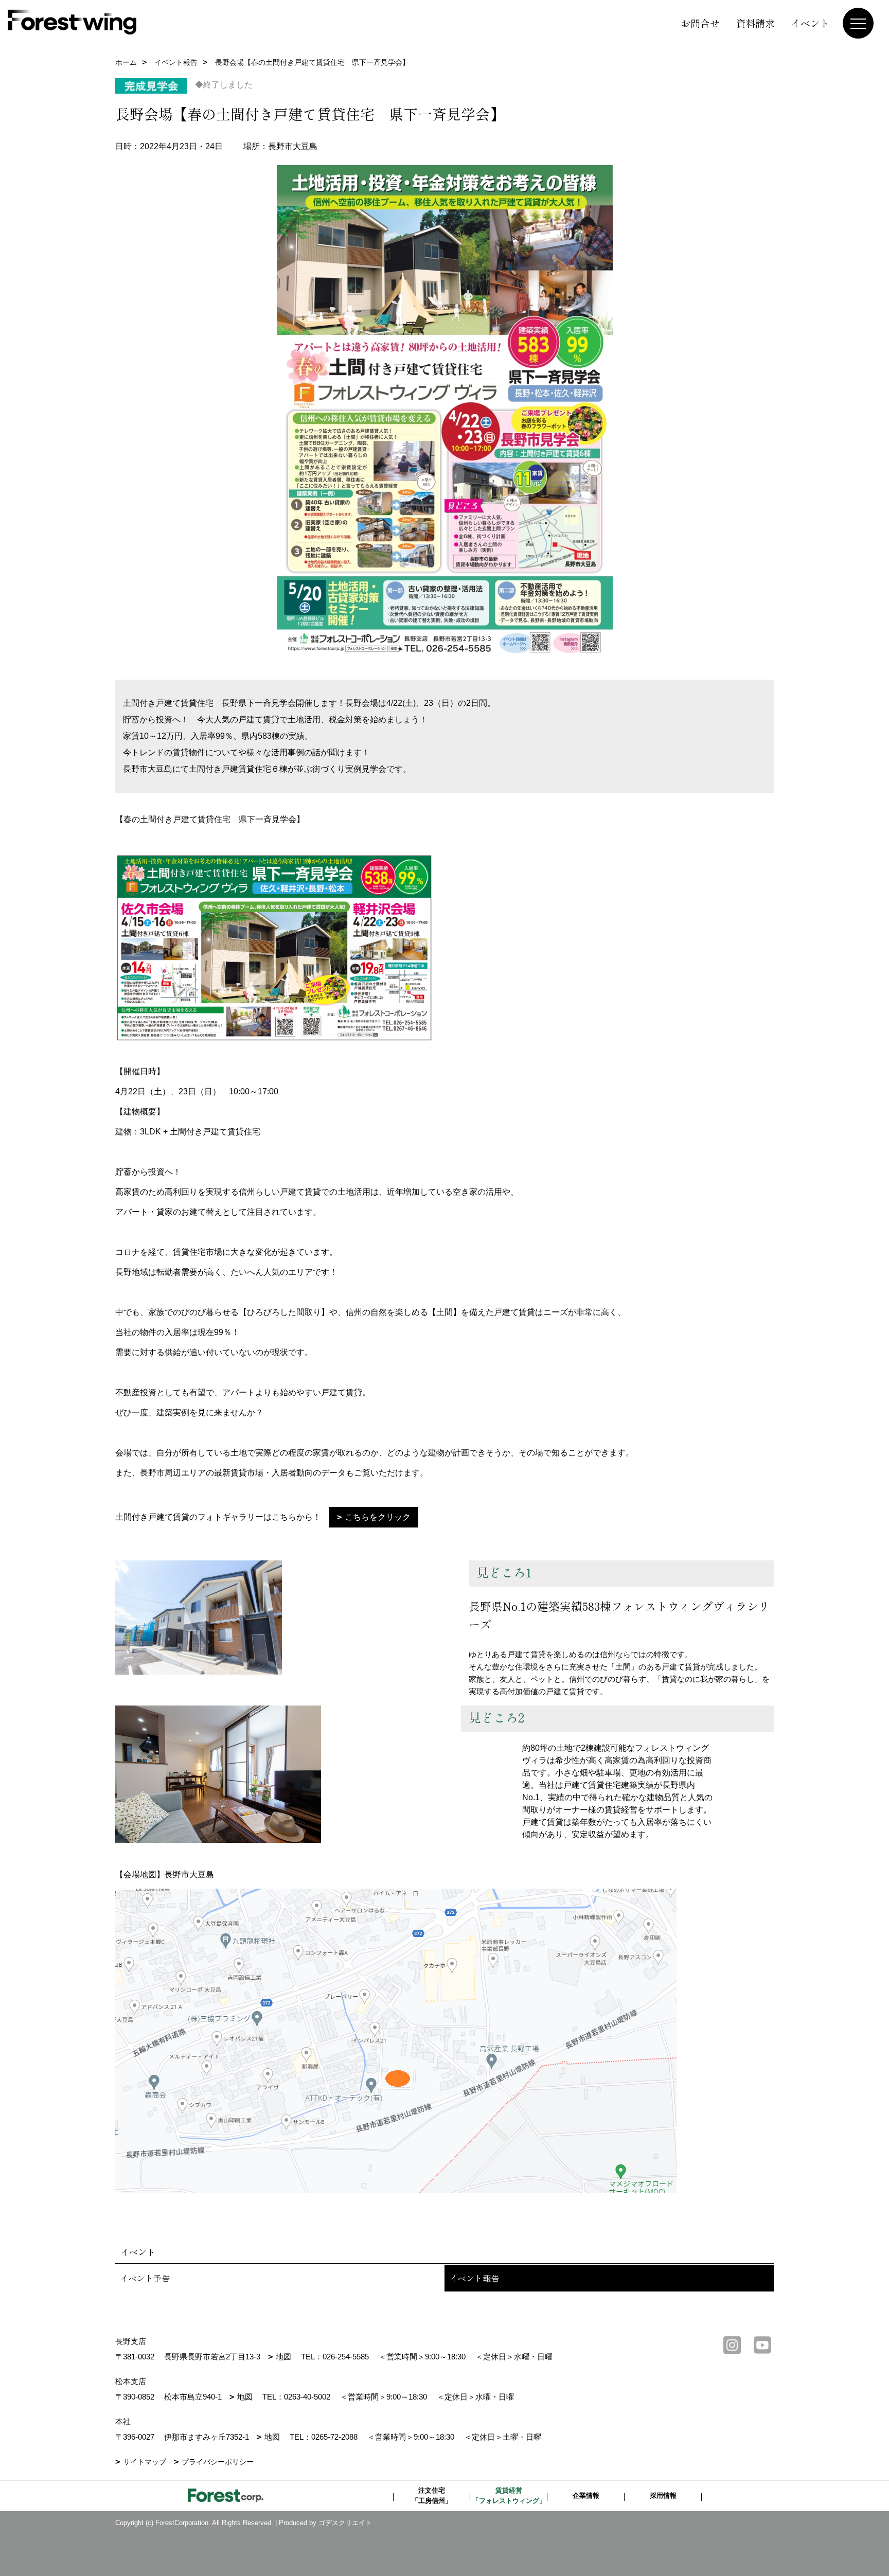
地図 (283, 2357)
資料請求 (755, 23)
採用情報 (663, 2495)
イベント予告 (145, 2278)
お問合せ (700, 23)
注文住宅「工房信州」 (432, 2495)
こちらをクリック (378, 1517)
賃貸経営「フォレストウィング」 (509, 2495)
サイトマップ (145, 2462)
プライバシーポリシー (218, 2462)
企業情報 (586, 2495)
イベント (810, 23)
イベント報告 (474, 2278)
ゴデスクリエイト (345, 2523)
